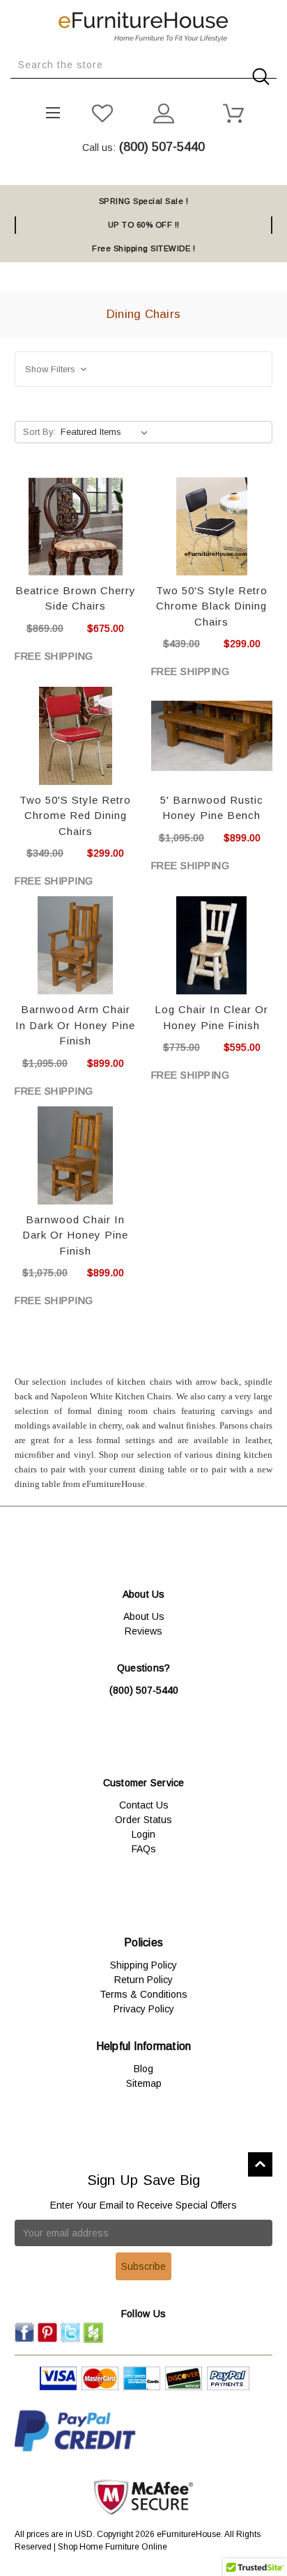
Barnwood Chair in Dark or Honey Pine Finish (75, 1235)
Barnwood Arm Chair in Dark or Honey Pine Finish (75, 1025)
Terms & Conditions (143, 1994)
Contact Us (144, 1805)
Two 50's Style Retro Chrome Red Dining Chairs (75, 816)
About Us (144, 1616)
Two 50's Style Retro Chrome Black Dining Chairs (212, 606)
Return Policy (143, 1980)
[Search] (15, 89)
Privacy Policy (144, 2009)
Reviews (143, 1631)
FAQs (144, 1849)
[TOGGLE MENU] (48, 109)
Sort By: (39, 432)
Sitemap (144, 2083)
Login (143, 1834)
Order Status (143, 1820)
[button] (143, 369)
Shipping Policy (143, 1965)
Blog (143, 2069)
